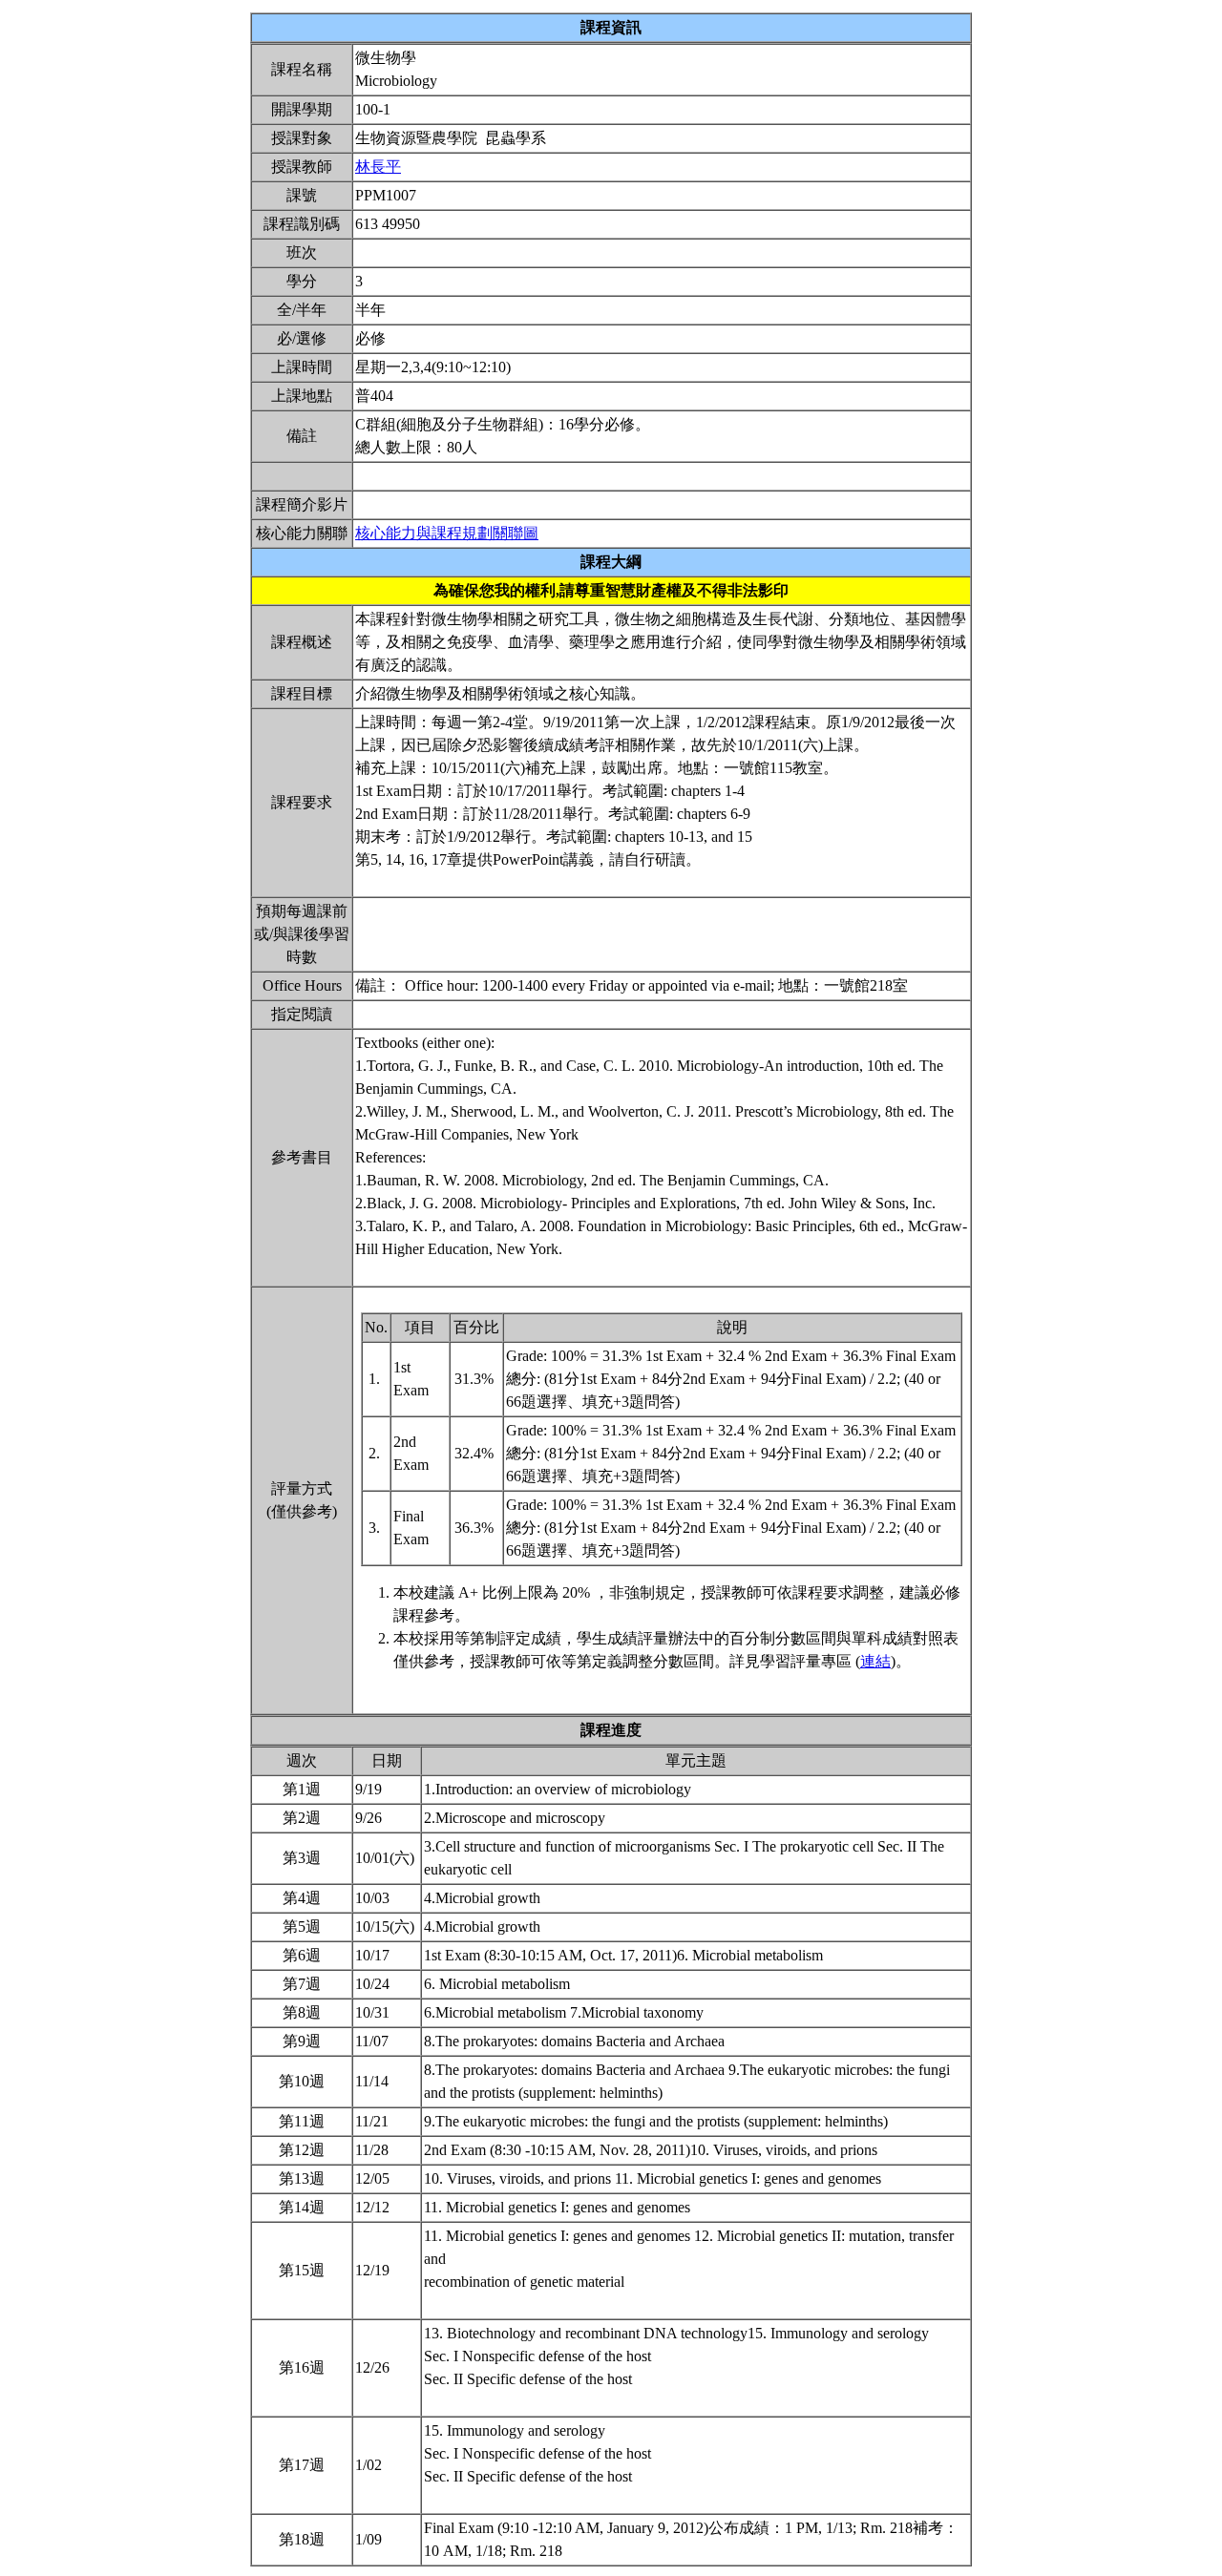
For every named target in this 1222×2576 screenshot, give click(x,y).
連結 (875, 1661)
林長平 (378, 167)
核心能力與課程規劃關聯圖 (447, 533)
